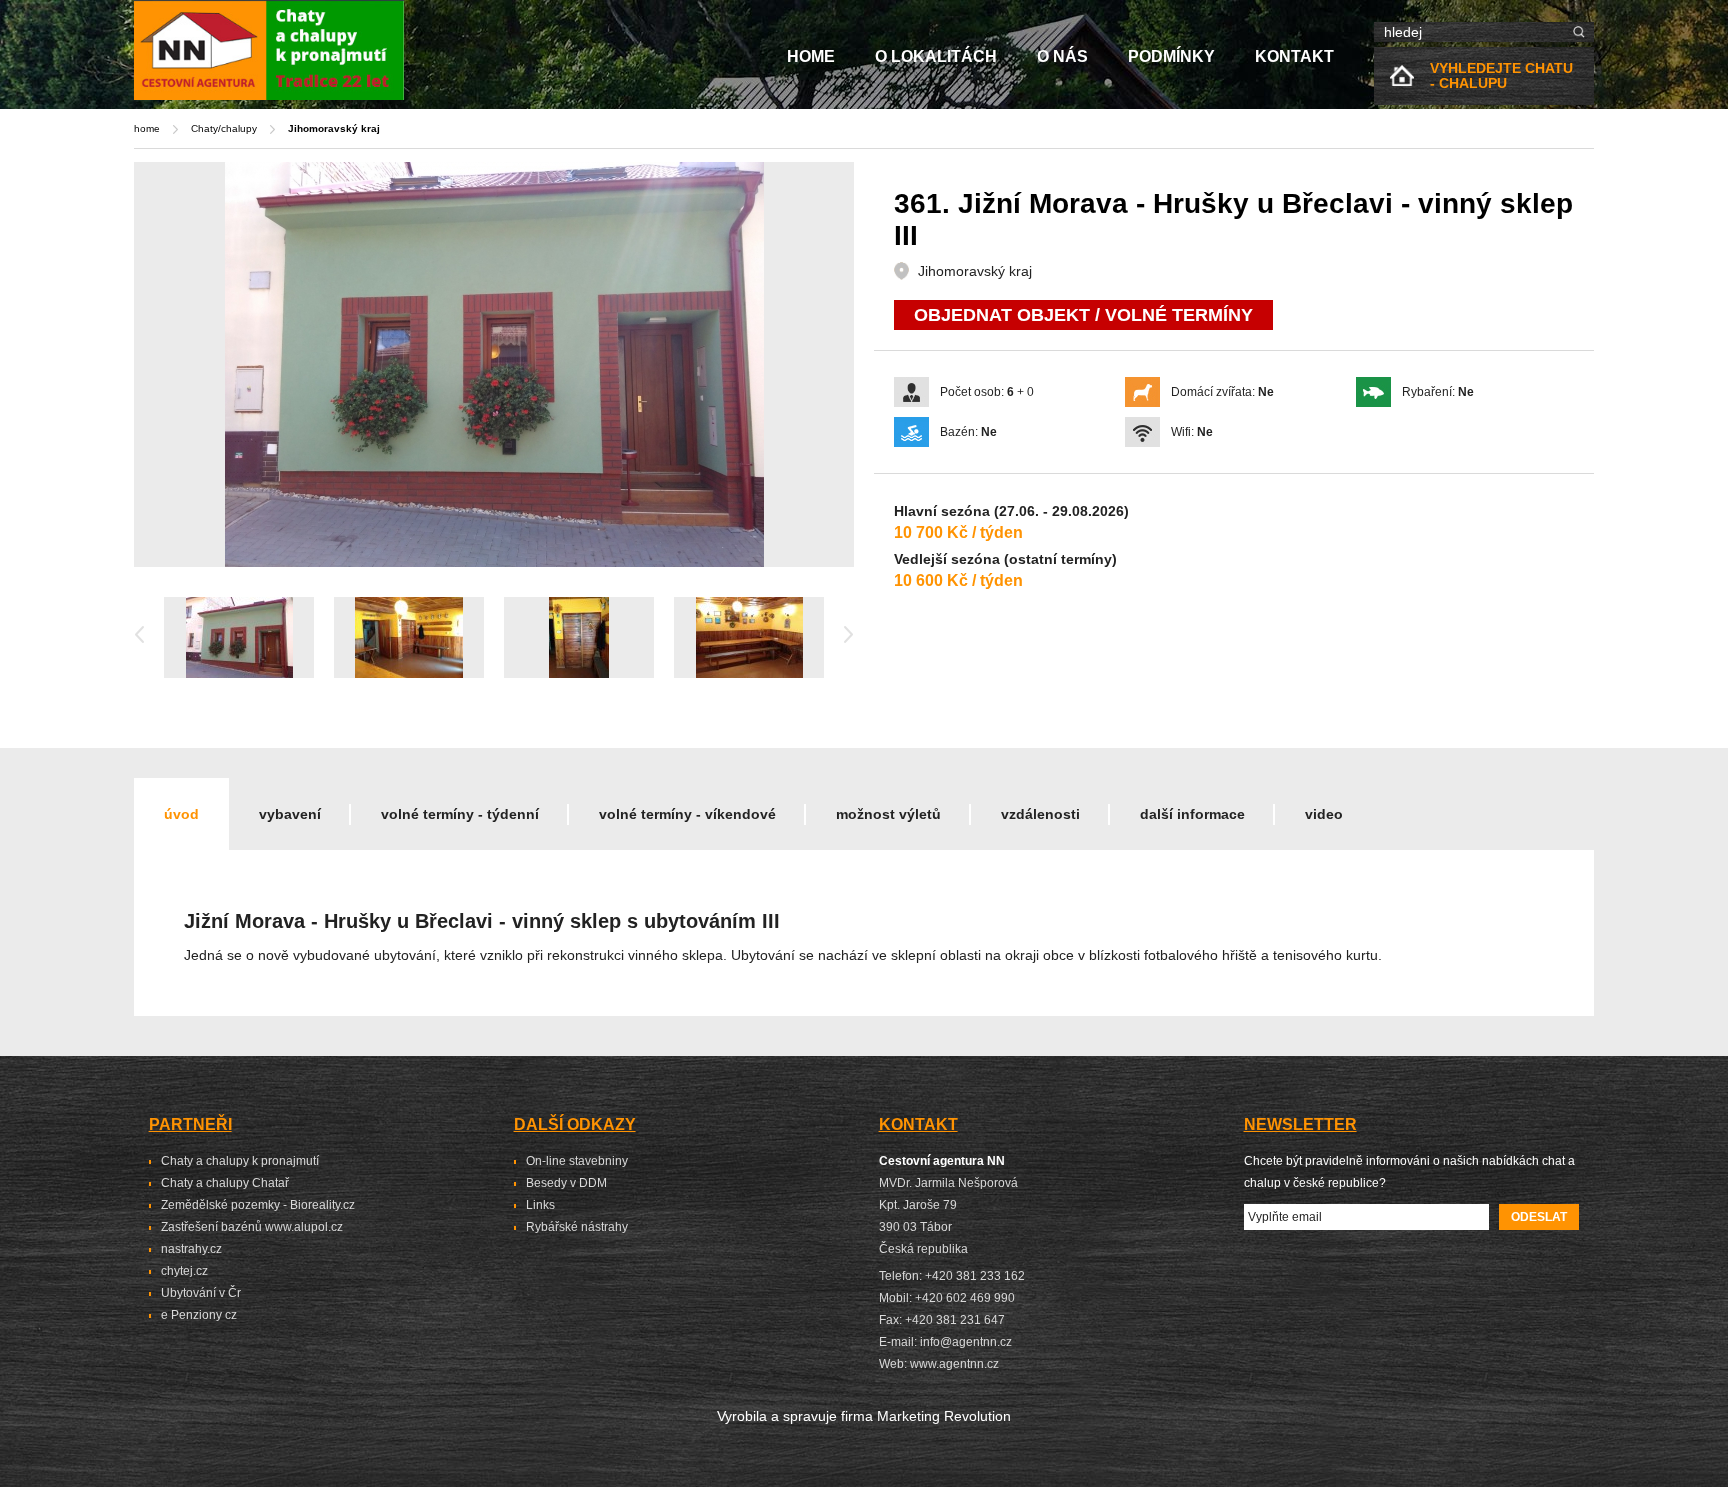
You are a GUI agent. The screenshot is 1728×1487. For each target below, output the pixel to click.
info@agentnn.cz (966, 1342)
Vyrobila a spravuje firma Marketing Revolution (864, 1416)
